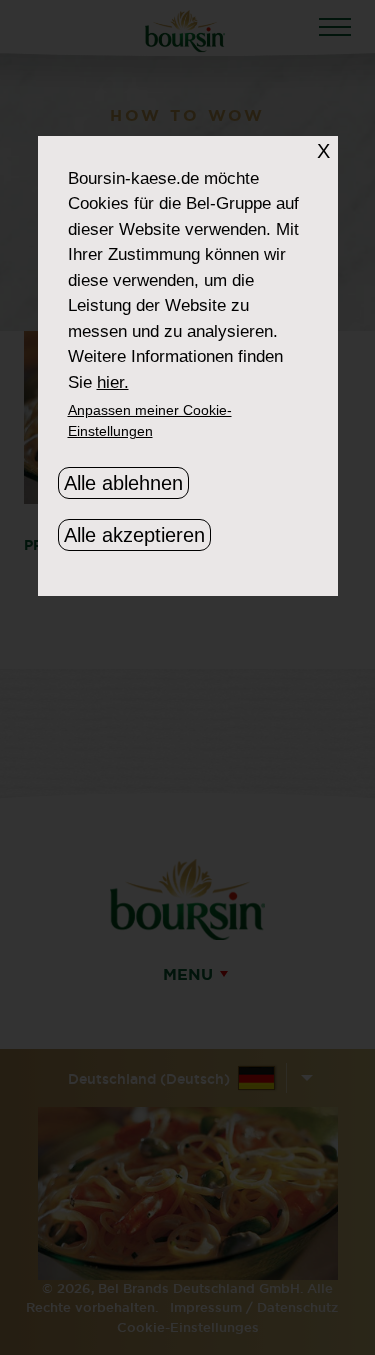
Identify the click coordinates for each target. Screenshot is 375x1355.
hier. (113, 382)
